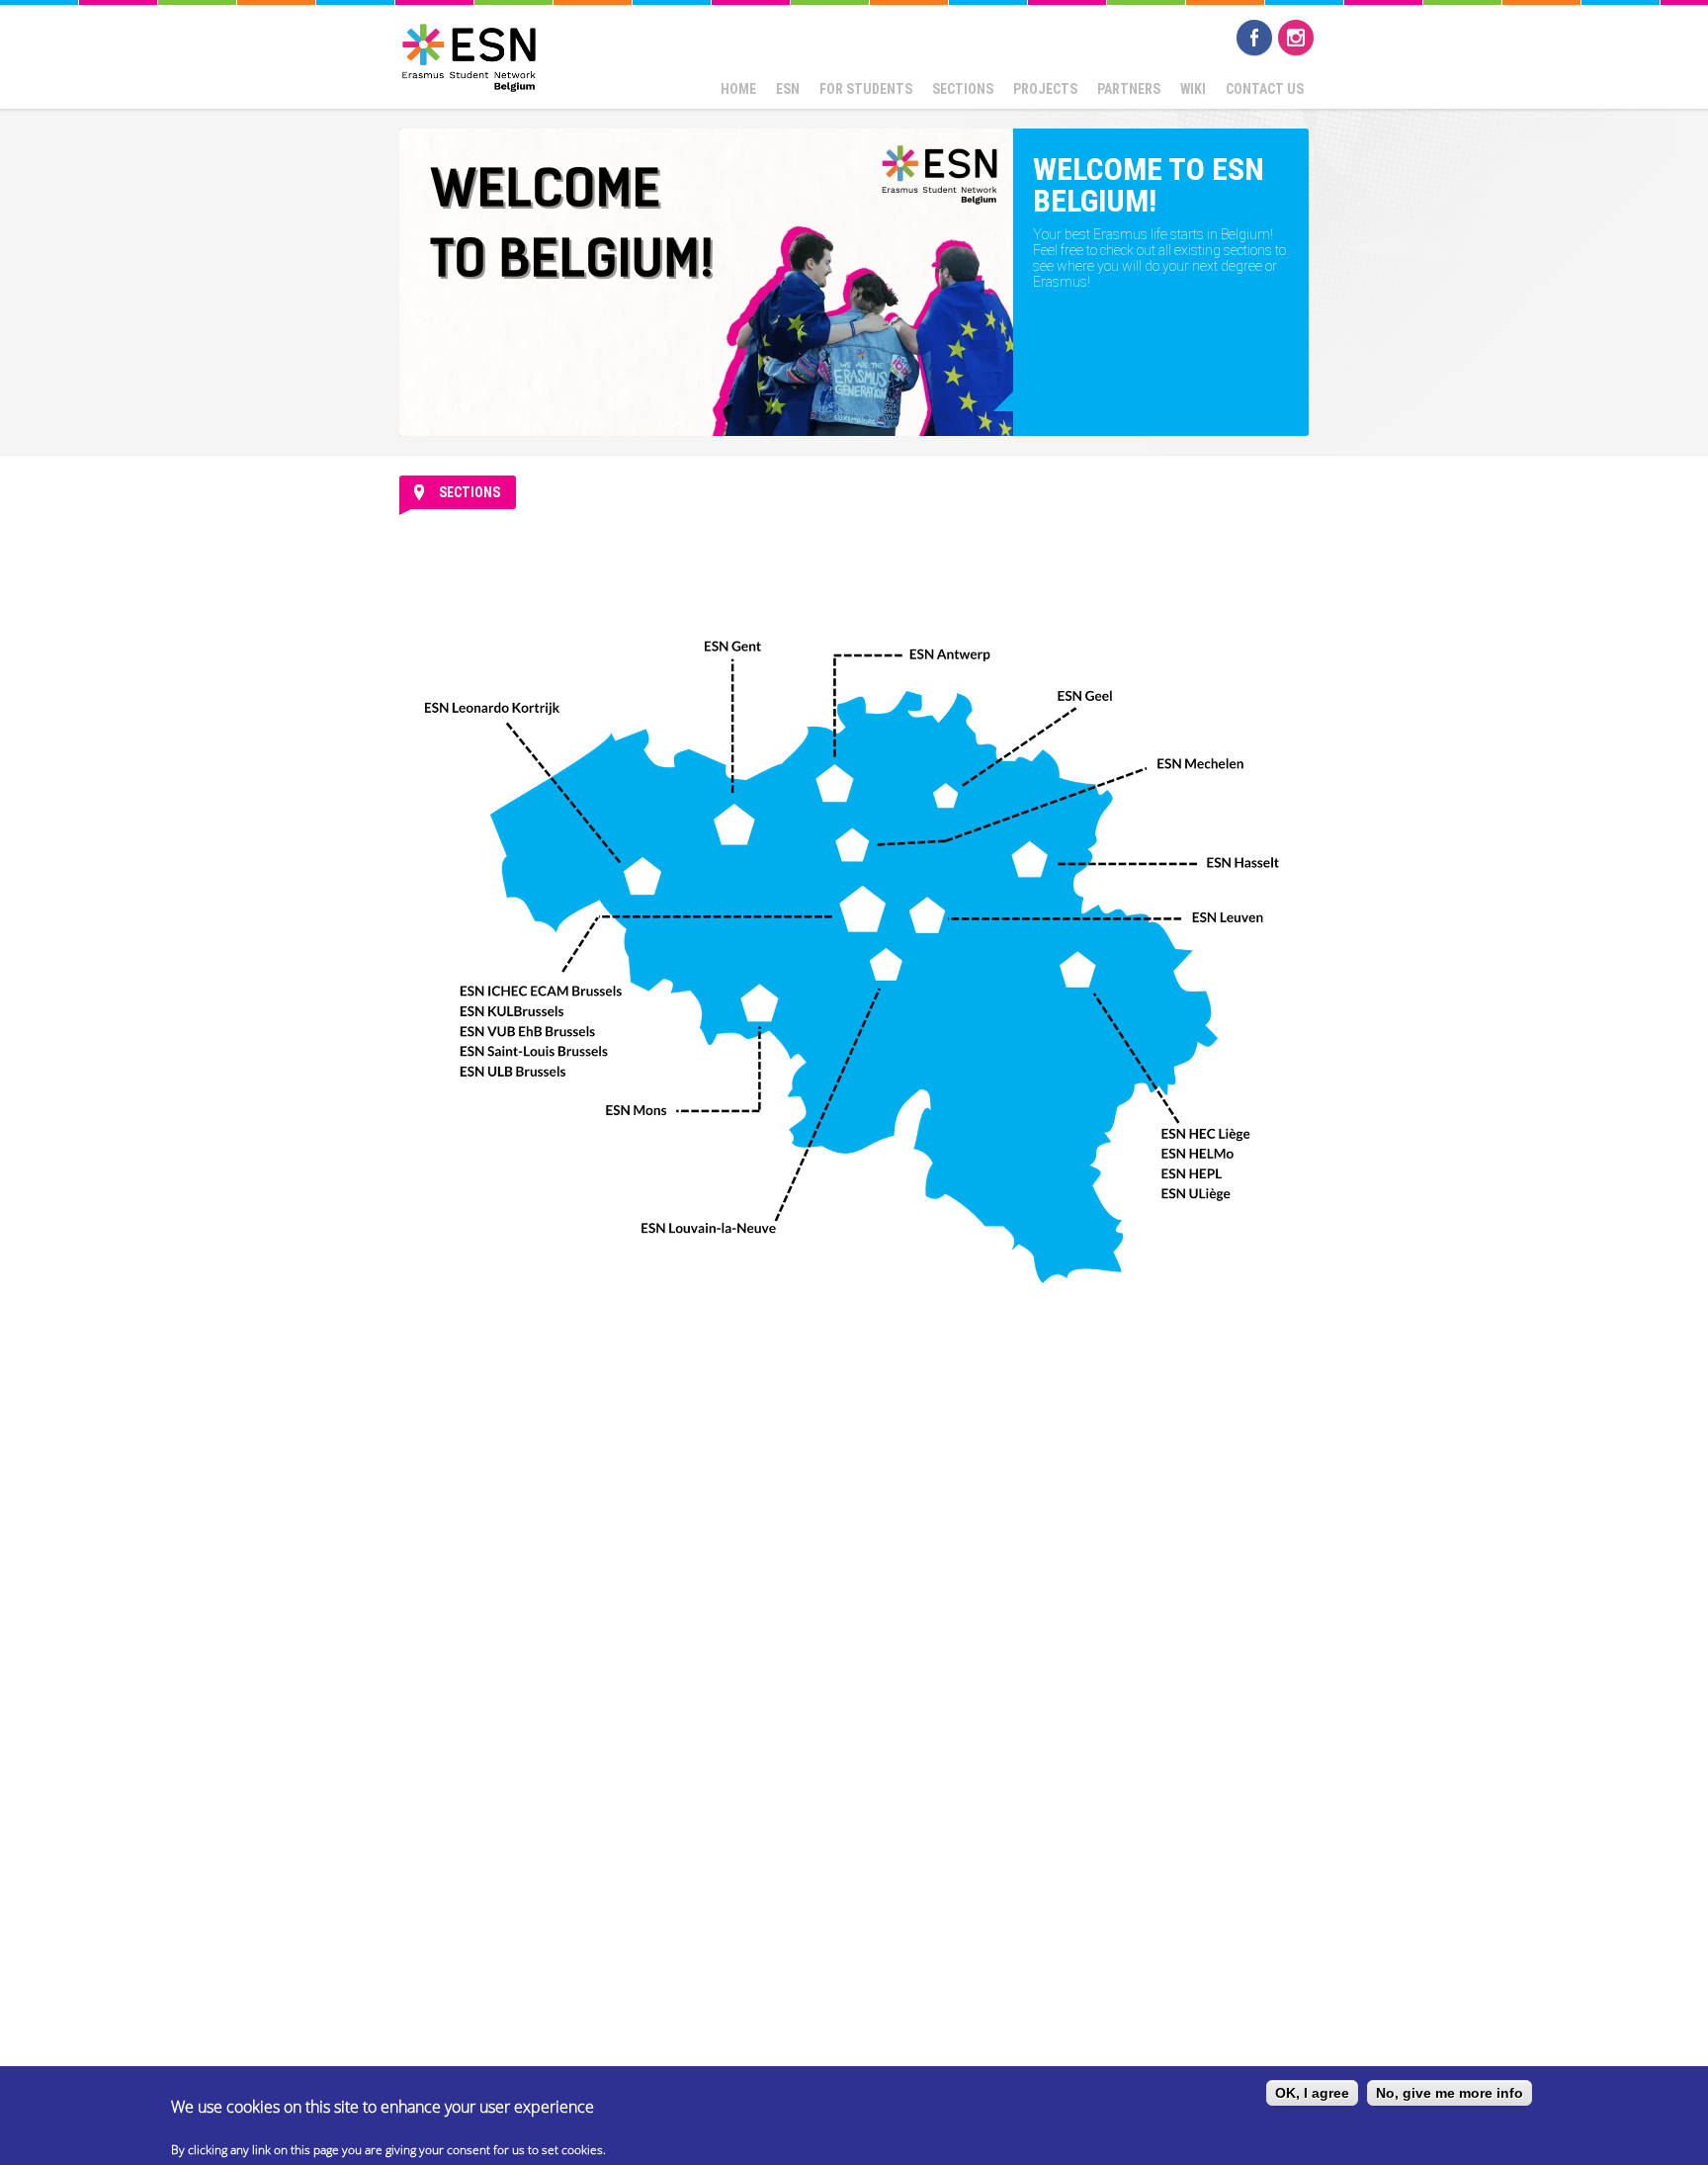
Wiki (1193, 89)
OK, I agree (1312, 2093)
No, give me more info (1450, 2093)
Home (738, 89)
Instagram (1296, 38)
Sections (963, 89)
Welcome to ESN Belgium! (1149, 185)
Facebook (1254, 38)
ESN (788, 89)
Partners (1129, 89)
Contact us (1265, 89)
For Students (866, 89)
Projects (1045, 89)
